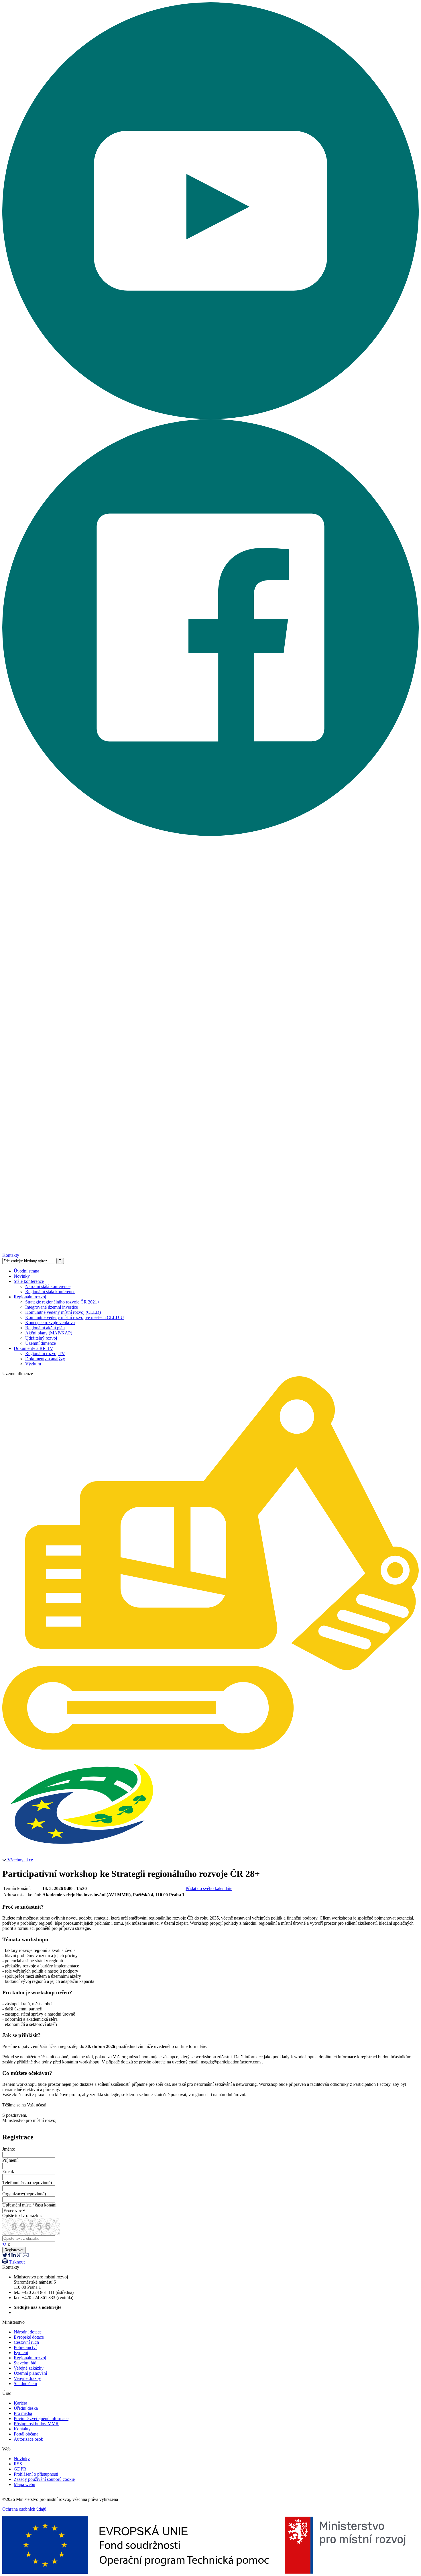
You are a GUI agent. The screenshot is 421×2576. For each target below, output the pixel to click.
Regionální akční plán (45, 1328)
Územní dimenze (41, 1343)
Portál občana (28, 2434)
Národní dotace (28, 2332)
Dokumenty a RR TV (34, 1348)
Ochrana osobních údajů (24, 2509)
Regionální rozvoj (30, 1297)
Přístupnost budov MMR (36, 2424)
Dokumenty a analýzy (45, 1359)
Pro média (23, 2413)
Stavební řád (25, 2363)
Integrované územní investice (52, 1307)
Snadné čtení (25, 2384)
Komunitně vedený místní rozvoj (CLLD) (63, 1312)
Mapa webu (24, 2484)
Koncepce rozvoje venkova (50, 1323)
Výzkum (33, 1364)
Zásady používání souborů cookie (44, 2479)
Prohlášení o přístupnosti (36, 2474)
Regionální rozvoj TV (45, 1354)
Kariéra (20, 2403)
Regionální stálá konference (50, 1292)
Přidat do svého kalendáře (209, 1888)
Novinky (22, 1276)
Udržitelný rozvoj (41, 1338)
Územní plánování (30, 2373)
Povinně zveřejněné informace (41, 2418)
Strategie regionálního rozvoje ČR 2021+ (62, 1302)
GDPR (22, 2469)
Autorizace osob (28, 2439)
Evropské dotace (31, 2337)
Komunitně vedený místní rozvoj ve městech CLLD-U (75, 1317)
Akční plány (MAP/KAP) (49, 1333)
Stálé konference (29, 1281)
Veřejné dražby (27, 2378)
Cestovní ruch (26, 2342)
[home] (210, 1748)
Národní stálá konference (48, 1286)
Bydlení (21, 2353)
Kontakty (11, 1255)
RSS (18, 2464)
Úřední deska (26, 2408)
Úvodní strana (26, 1271)
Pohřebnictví (25, 2347)
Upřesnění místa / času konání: (30, 2205)
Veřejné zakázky (31, 2368)
